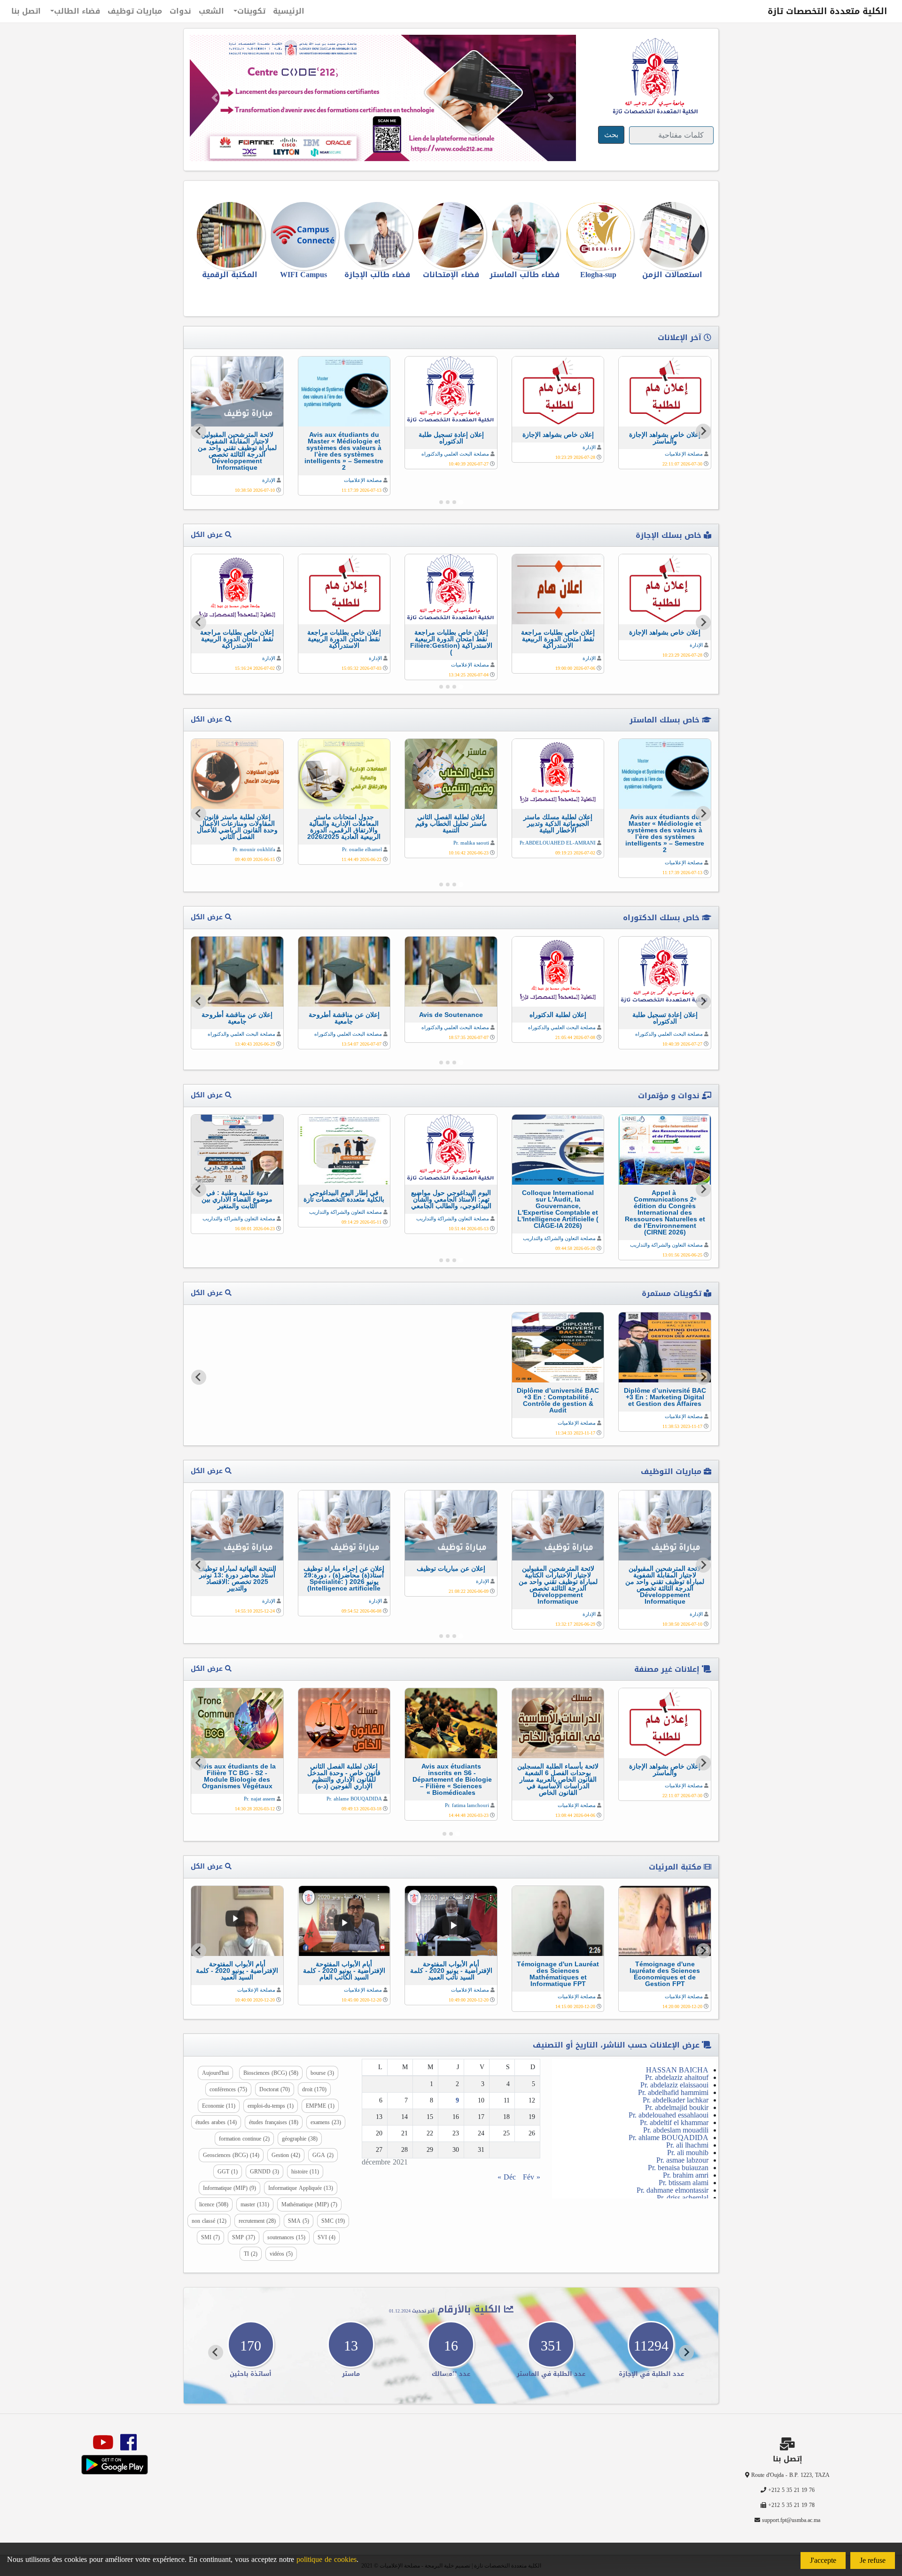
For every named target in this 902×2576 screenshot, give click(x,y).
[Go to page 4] (441, 502)
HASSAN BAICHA (677, 2070)
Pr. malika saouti (471, 843)
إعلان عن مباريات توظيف (451, 1568)
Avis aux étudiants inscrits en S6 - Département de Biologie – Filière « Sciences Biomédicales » (451, 1779)
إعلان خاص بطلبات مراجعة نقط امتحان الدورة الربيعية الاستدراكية (558, 639)
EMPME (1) (320, 2106)
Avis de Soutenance (451, 1015)
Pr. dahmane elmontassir (673, 2190)
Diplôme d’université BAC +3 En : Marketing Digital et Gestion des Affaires (665, 1397)
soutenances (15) (286, 2237)
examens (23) (326, 2122)
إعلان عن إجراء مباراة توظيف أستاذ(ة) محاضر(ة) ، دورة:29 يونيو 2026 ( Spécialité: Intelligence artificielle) (344, 1578)
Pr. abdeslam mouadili (676, 2130)
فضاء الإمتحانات (451, 275)
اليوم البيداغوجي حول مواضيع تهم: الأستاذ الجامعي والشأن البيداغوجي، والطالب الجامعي (451, 1199)
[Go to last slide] (703, 431)
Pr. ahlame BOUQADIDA (354, 1799)
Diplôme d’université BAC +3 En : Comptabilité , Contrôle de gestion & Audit (558, 1400)
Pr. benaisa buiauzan (678, 2168)
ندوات (180, 11)
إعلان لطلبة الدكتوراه (558, 1015)
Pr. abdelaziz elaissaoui (674, 2085)
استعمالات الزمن (672, 275)
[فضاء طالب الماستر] (525, 235)
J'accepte (823, 2560)
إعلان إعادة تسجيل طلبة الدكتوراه (451, 438)
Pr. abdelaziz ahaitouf (677, 2077)
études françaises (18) (274, 2122)
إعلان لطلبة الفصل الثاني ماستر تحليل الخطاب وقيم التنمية (451, 823)
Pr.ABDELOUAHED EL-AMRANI (558, 843)
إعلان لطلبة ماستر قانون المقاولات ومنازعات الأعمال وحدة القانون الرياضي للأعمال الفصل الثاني (237, 827)
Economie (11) (219, 2106)
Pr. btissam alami (684, 2183)
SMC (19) (333, 2221)
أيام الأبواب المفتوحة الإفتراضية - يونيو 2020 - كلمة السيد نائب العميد (451, 1971)
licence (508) (214, 2204)
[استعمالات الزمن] (672, 235)
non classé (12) (209, 2221)
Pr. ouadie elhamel (362, 849)
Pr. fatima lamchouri (467, 1805)
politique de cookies (327, 2559)
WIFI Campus (303, 275)
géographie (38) (300, 2139)
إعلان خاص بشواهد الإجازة (558, 435)
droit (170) (314, 2089)
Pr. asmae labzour (682, 2160)
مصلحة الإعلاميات (684, 454)
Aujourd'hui (215, 2073)
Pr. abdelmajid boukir (677, 2107)
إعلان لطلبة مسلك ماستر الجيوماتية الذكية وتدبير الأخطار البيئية (558, 823)
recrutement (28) (257, 2221)
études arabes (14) (216, 2122)
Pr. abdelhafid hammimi (673, 2092)
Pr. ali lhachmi (687, 2145)
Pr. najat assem (260, 1799)
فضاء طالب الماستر (525, 275)
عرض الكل (208, 535)
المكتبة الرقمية (230, 275)
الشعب (211, 11)
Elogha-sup (598, 275)
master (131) (255, 2204)
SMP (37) (244, 2237)
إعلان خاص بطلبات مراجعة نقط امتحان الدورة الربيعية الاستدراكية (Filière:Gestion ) (451, 642)
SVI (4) (327, 2237)
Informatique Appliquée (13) (301, 2188)
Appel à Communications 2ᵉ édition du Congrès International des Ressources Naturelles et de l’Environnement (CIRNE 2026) (665, 1212)
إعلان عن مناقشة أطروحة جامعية (344, 1018)
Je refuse (873, 2560)
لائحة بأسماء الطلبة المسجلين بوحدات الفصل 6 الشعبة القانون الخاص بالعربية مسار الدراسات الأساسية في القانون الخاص (558, 1779)
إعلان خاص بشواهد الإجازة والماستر (665, 438)
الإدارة (589, 447)
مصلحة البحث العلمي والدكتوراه (455, 454)
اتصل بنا (26, 11)
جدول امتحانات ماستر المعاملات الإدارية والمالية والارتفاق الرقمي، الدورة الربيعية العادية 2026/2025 (344, 827)
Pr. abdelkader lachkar (676, 2100)
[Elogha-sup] (598, 235)
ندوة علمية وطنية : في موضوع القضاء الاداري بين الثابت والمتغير (237, 1199)
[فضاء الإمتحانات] (451, 235)
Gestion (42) (286, 2155)
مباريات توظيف (135, 11)
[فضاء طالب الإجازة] (377, 235)
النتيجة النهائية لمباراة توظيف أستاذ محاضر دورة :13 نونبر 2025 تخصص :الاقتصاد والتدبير (237, 1578)
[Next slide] (199, 431)
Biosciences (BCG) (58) (271, 2073)
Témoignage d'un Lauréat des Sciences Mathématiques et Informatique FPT (558, 1974)
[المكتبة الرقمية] (230, 235)
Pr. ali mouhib (688, 2153)
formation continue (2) (244, 2139)
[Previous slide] (703, 1377)
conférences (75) (228, 2089)
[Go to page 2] (454, 502)
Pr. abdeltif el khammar (674, 2122)
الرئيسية (289, 11)
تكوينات (251, 11)
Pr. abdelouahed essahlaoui (669, 2115)
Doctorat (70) (275, 2089)
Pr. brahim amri (686, 2175)
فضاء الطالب (77, 11)
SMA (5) (299, 2221)
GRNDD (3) (264, 2172)
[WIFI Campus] (304, 235)
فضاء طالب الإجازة (377, 275)
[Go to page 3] (448, 502)
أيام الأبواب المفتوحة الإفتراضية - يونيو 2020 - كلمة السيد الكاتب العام (344, 1971)
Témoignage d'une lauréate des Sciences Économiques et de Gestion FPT (665, 1974)
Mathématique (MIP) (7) (309, 2204)
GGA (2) (323, 2155)
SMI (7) (210, 2237)
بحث (611, 135)
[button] (215, 98)
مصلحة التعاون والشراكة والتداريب (666, 1245)
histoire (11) (305, 2172)
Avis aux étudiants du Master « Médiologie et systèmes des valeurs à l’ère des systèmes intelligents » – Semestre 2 (344, 451)
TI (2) (251, 2254)
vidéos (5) (281, 2254)
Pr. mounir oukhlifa (254, 849)
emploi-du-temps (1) (271, 2106)
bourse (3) (322, 2073)
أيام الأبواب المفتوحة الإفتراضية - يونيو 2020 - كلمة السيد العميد (237, 1971)
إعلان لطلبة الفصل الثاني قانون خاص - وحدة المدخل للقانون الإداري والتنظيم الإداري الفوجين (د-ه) (344, 1776)
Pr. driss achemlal (683, 2198)
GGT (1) (228, 2172)
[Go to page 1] (461, 502)
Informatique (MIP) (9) (229, 2188)
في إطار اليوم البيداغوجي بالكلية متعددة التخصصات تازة (344, 1196)
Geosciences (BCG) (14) (231, 2155)
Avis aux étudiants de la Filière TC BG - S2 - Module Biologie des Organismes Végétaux (237, 1776)
